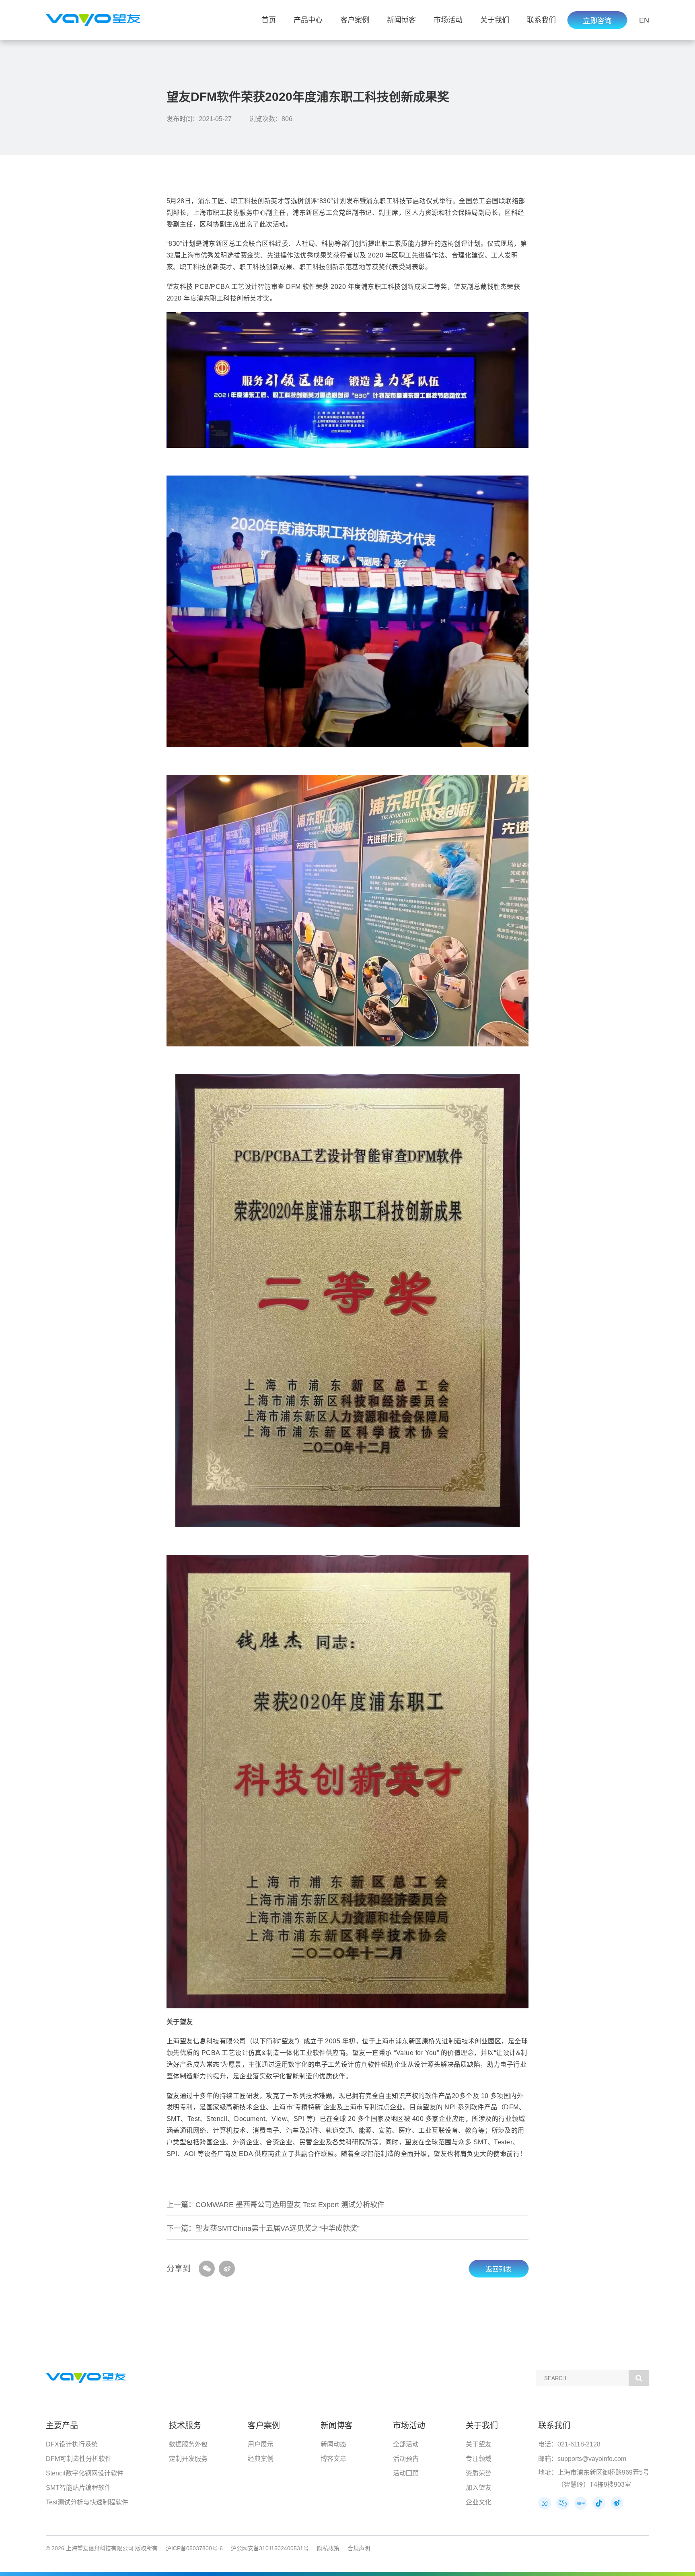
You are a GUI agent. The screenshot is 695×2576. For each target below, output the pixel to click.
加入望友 (479, 2488)
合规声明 (359, 2548)
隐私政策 (328, 2548)
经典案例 (261, 2459)
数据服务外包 (188, 2444)
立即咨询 (597, 21)
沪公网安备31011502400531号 (270, 2548)
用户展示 (261, 2444)
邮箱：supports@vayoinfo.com (582, 2459)
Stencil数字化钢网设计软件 (85, 2473)
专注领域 (479, 2459)
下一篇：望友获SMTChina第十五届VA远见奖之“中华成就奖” (263, 2228)
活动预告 (406, 2459)
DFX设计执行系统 (72, 2444)
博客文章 (333, 2459)
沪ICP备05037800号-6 (194, 2548)
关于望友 (479, 2444)
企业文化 (479, 2502)
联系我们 (541, 20)
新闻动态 (333, 2444)
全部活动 (406, 2444)
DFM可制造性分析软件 (79, 2459)
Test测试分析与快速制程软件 (87, 2502)
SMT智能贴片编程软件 (78, 2488)
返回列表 (499, 2269)
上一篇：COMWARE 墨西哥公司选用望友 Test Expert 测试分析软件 (276, 2205)
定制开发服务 (188, 2459)
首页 (269, 20)
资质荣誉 (479, 2473)
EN (644, 20)
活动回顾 (406, 2473)
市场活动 (448, 20)
